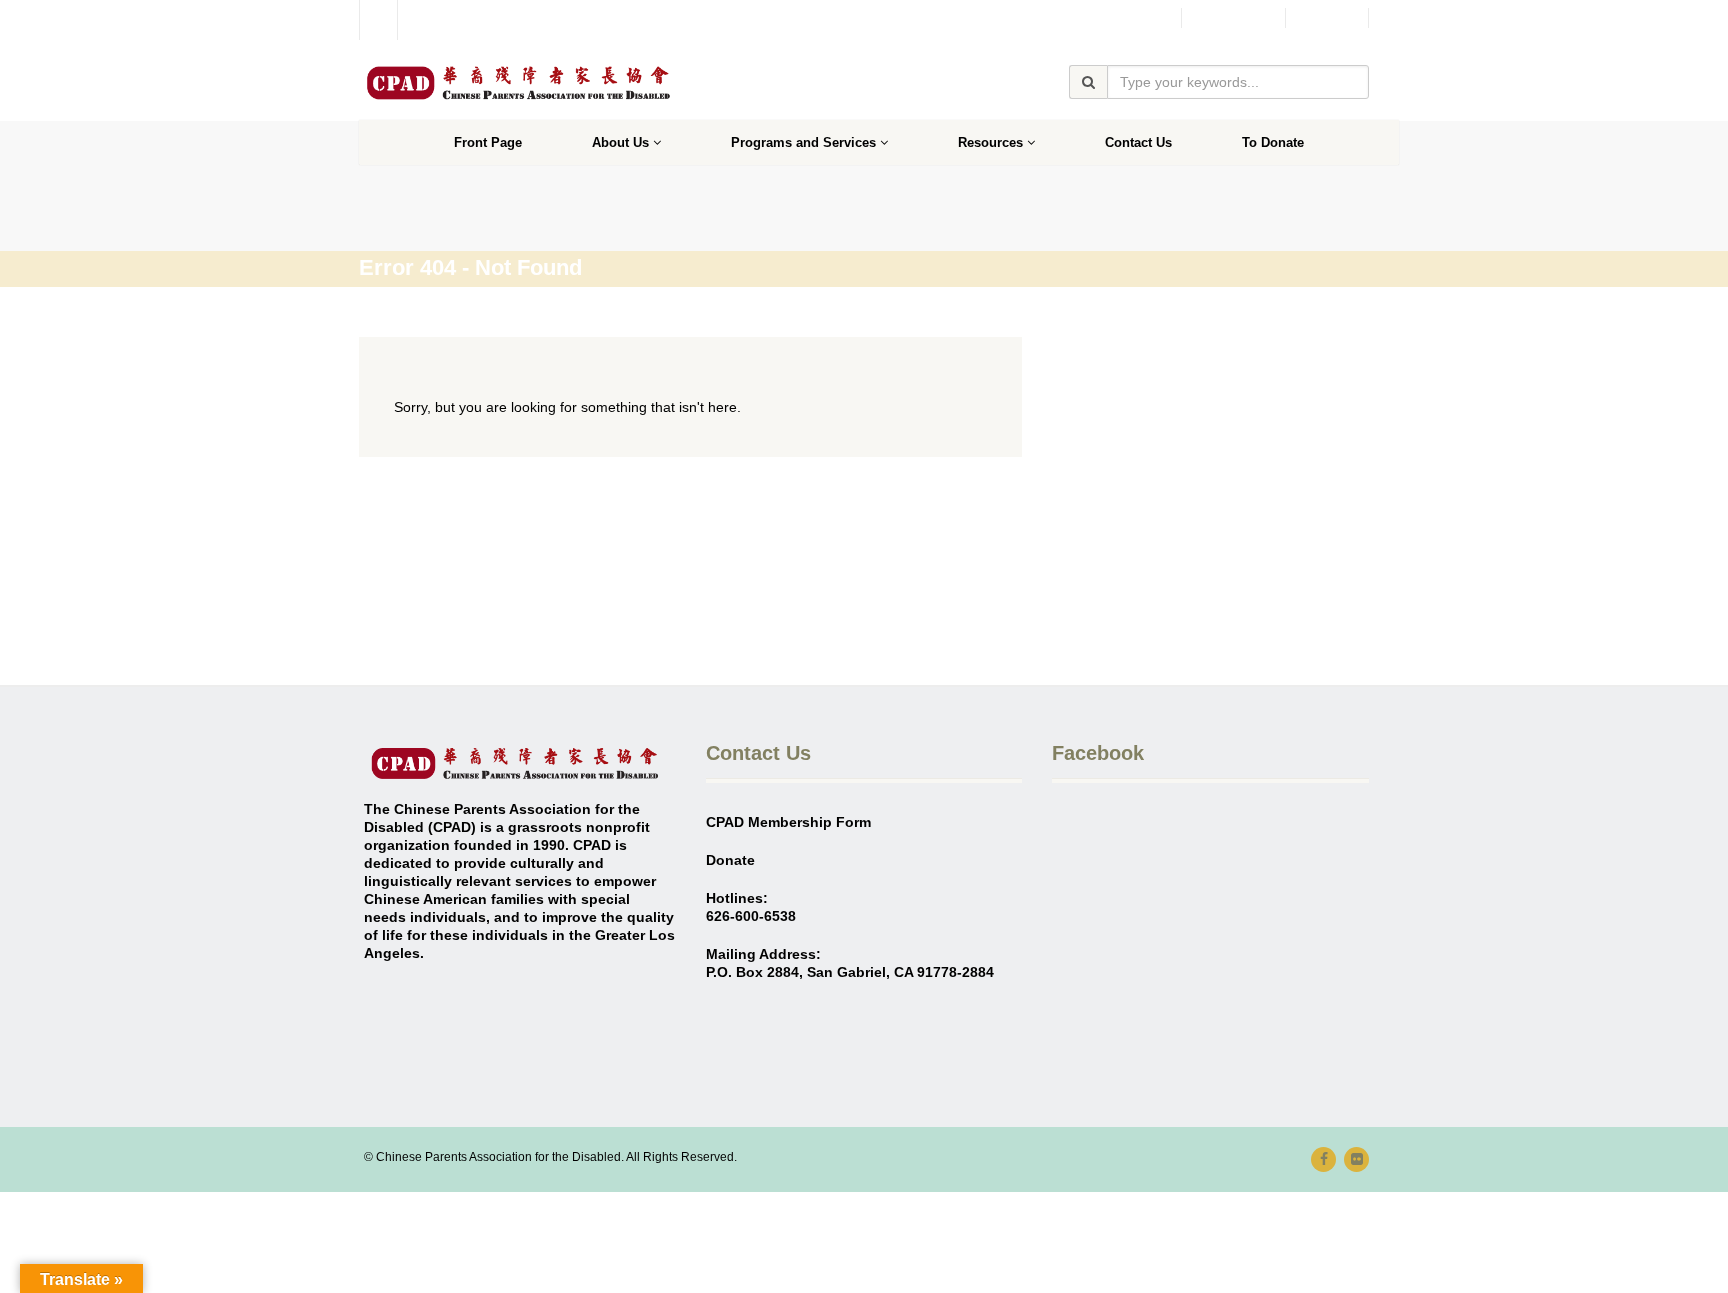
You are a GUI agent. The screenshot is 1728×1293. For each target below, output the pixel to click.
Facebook (1233, 18)
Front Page (488, 142)
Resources (990, 142)
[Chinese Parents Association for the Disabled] (517, 83)
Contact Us (1138, 142)
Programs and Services (803, 142)
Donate (1327, 18)
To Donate (1273, 142)
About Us (620, 142)
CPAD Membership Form (788, 822)
